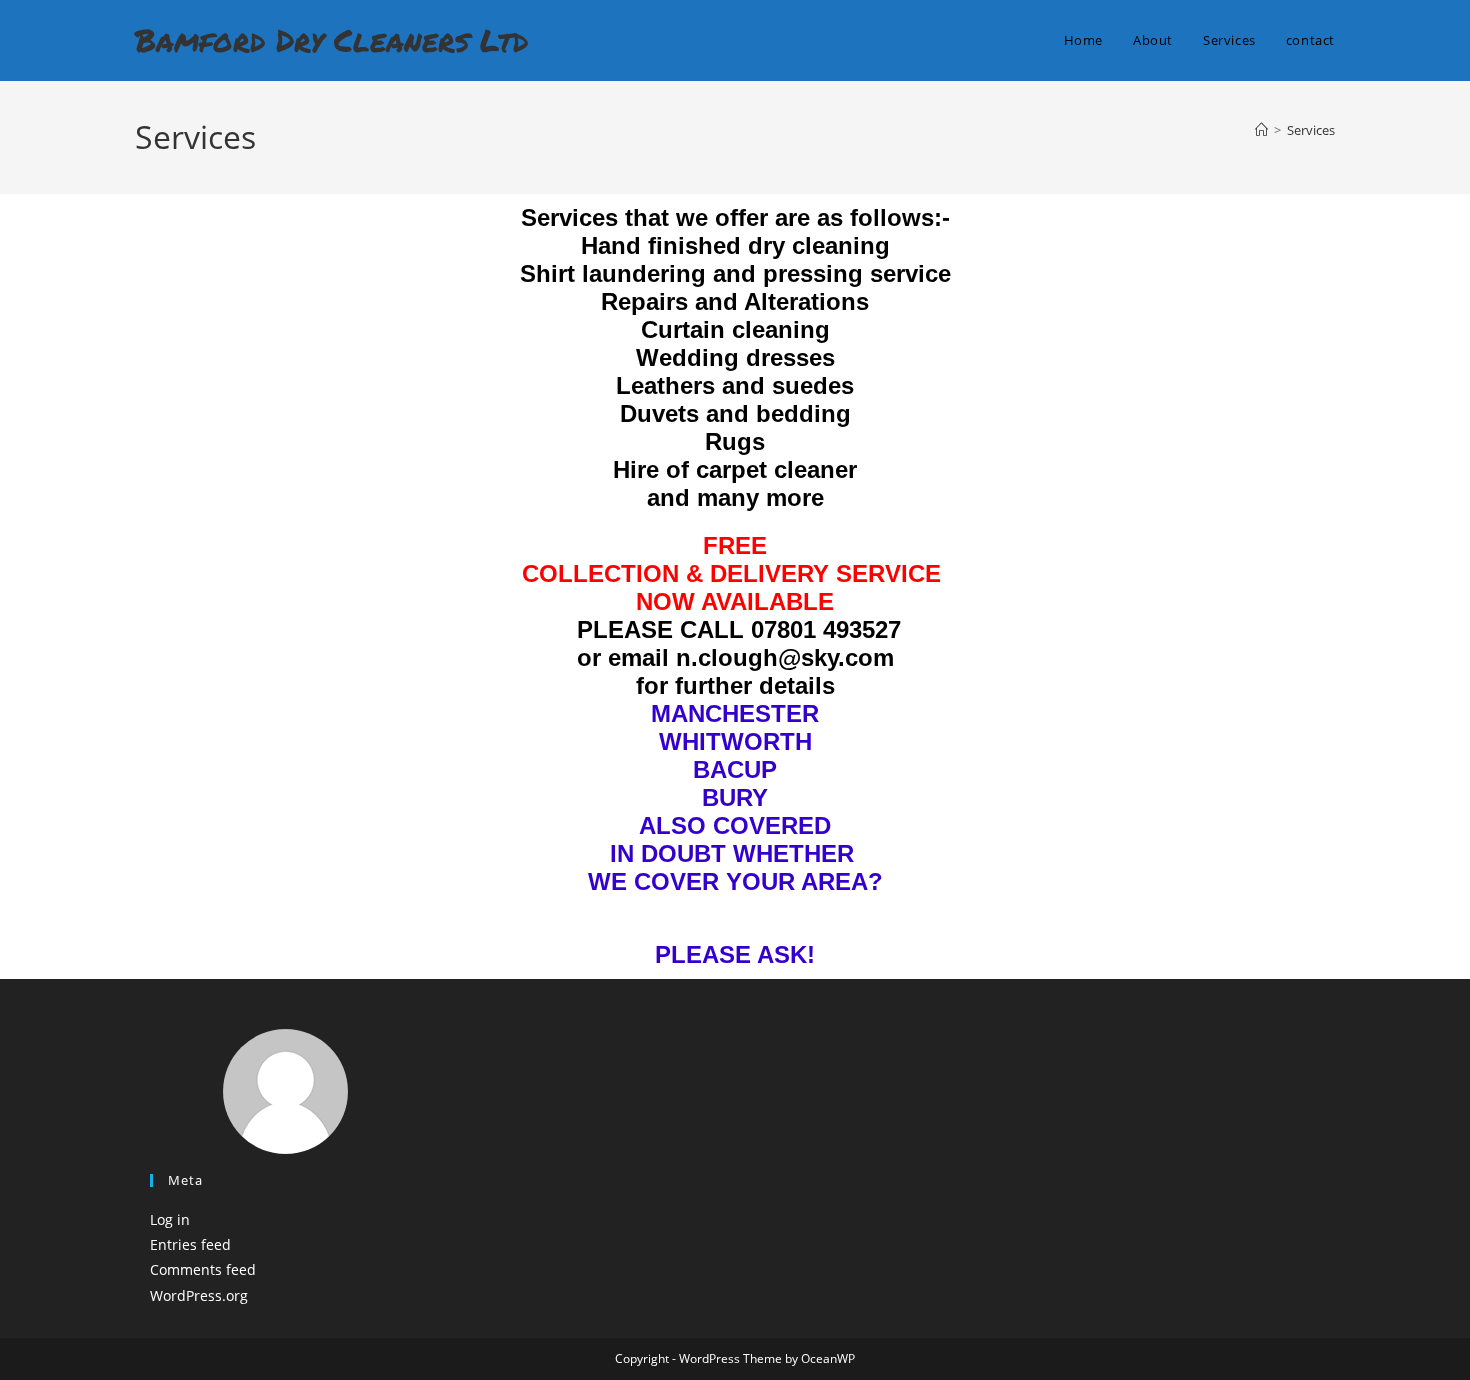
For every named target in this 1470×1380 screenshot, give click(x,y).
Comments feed (203, 1269)
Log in (170, 1219)
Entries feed (190, 1244)
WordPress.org (199, 1295)
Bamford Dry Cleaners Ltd (331, 40)
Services (1311, 130)
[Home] (1261, 130)
